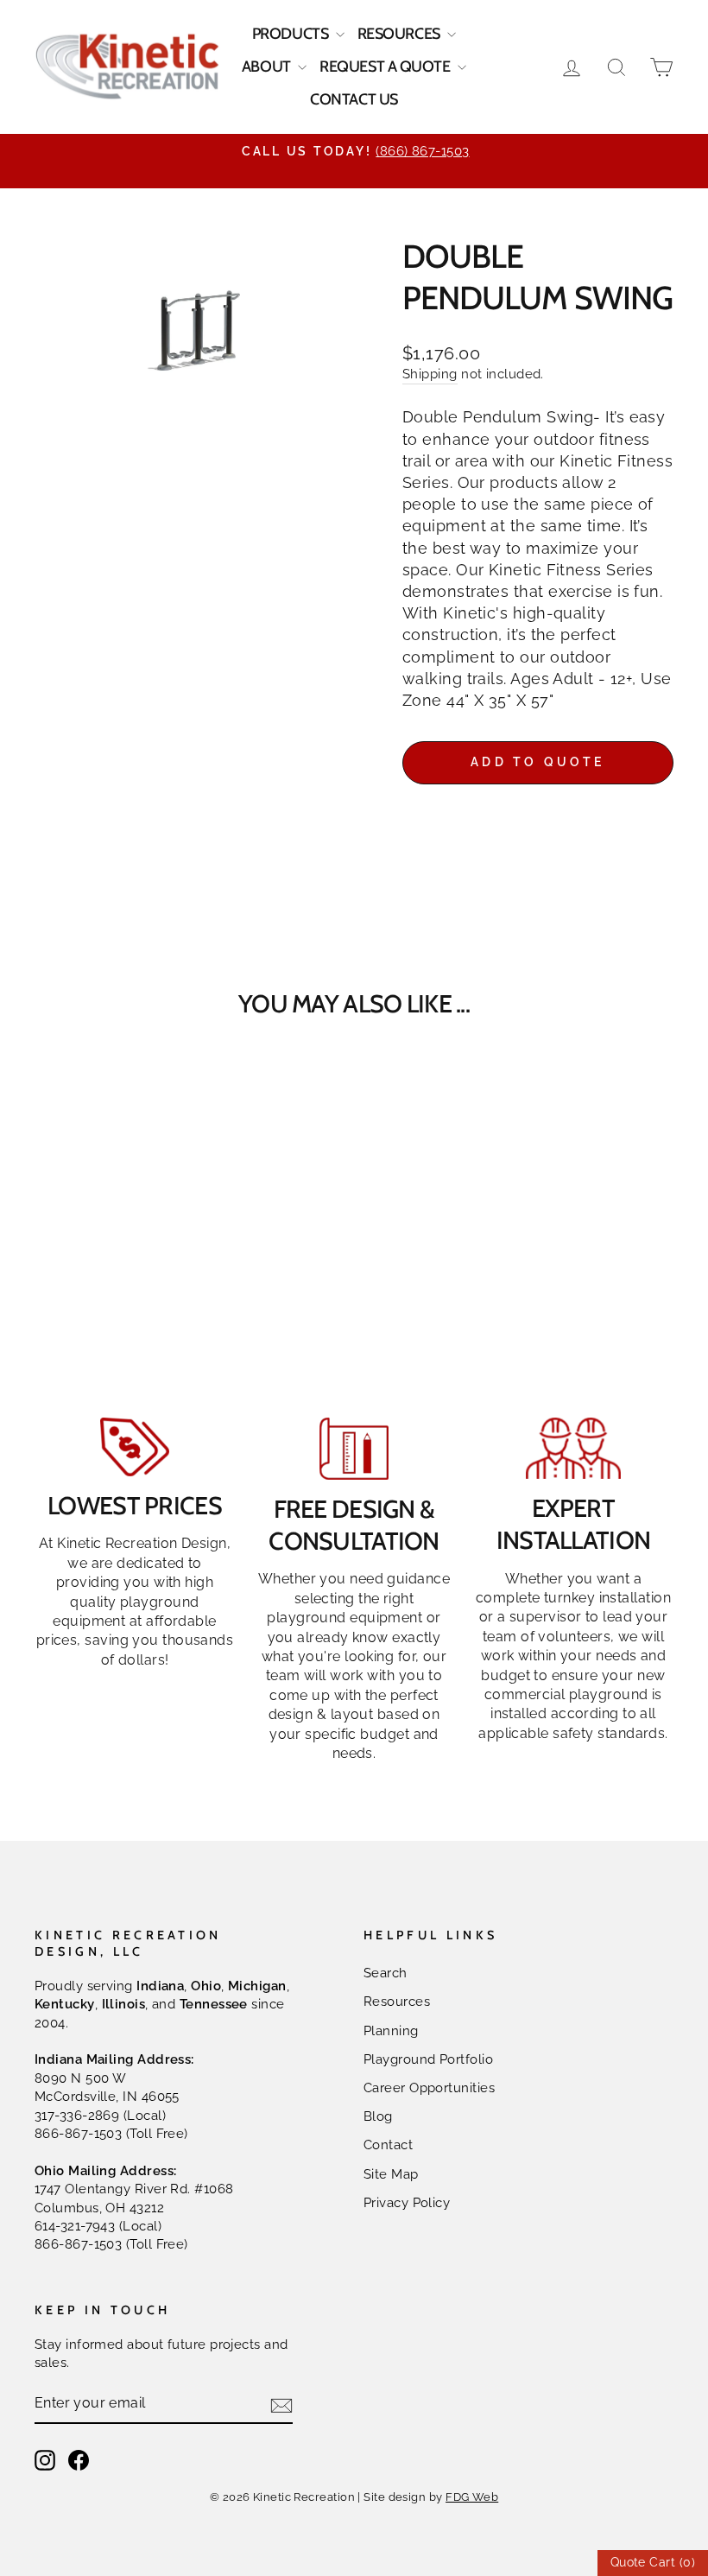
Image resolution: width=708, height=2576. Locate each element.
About (268, 67)
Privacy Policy (407, 2203)
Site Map (391, 2174)
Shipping (430, 374)
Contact (388, 2145)
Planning (391, 2031)
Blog (378, 2116)
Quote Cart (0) (653, 2562)
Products (292, 34)
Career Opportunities (429, 2088)
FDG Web (472, 2497)
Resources (401, 34)
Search (386, 1973)
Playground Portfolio (428, 2059)
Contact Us (354, 99)
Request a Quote (386, 67)
